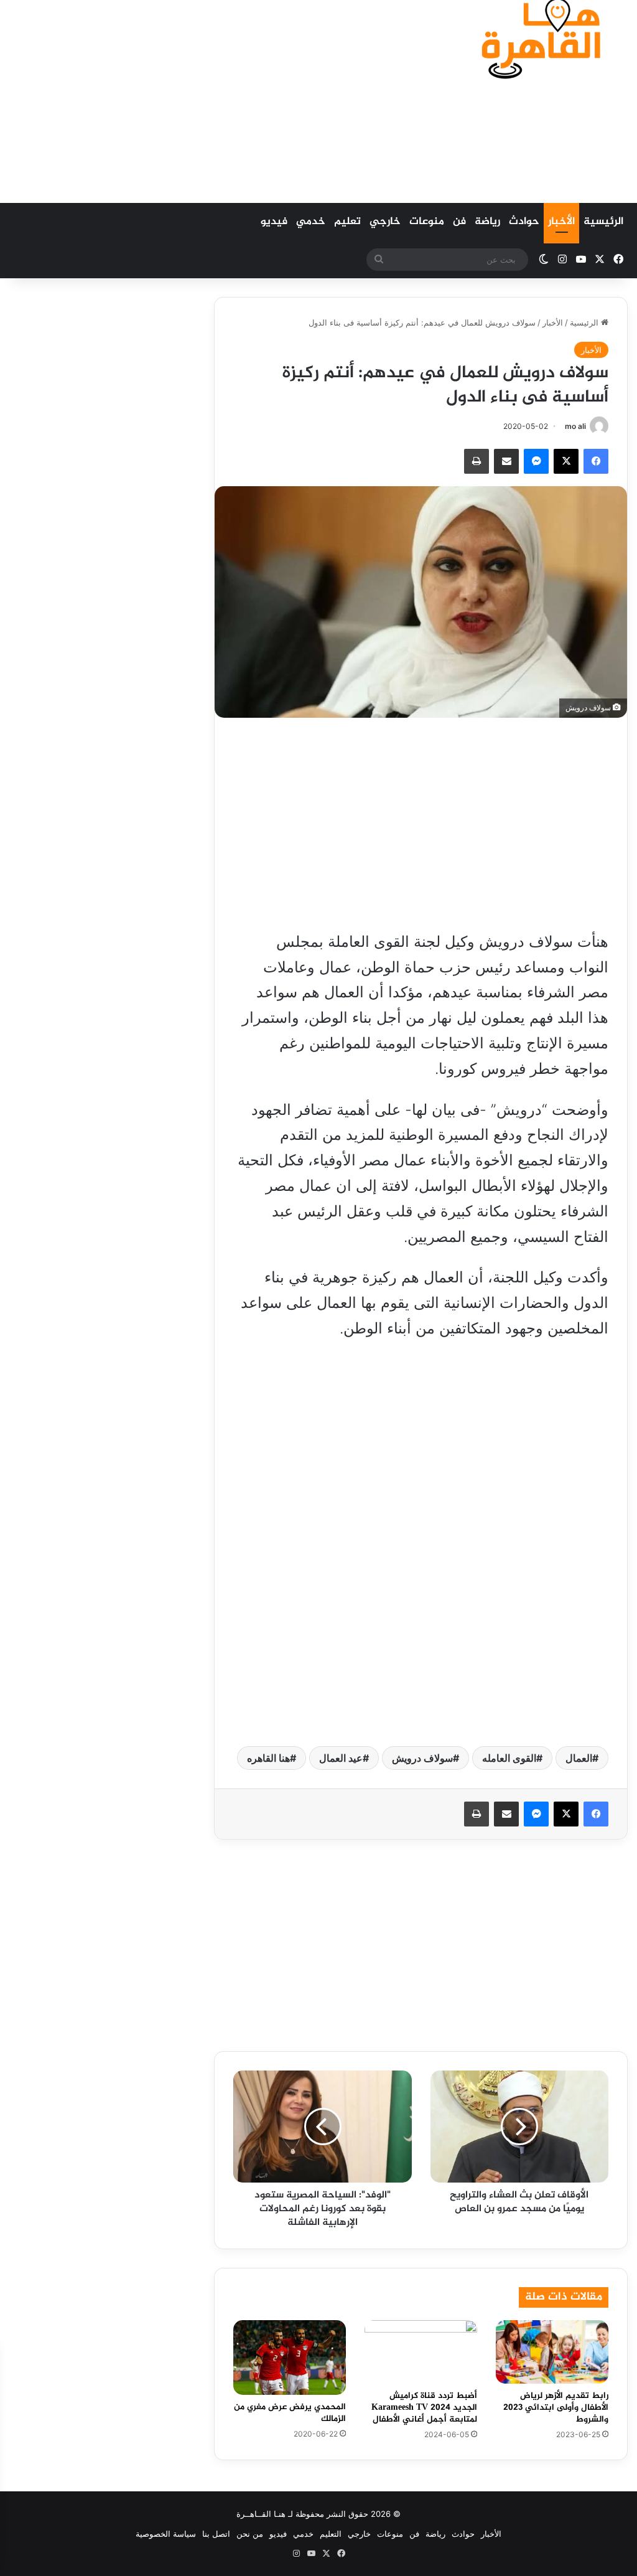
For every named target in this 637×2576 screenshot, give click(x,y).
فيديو (274, 222)
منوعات (427, 222)
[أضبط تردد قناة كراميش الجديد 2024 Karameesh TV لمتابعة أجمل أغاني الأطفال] (421, 2352)
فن (459, 222)
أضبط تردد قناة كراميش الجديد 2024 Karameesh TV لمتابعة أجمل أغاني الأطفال (424, 2408)
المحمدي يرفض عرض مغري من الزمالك (290, 2413)
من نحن (250, 2534)
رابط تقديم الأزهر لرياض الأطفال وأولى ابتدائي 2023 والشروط (556, 2408)
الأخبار (561, 222)
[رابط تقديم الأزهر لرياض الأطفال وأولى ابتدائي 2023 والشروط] (552, 2352)
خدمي (311, 222)
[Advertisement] (208, 100)
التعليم (331, 2534)
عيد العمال (341, 1758)
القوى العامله (509, 1758)
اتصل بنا (216, 2534)
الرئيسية (603, 222)
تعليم (347, 222)
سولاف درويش (422, 1758)
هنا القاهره (268, 1758)
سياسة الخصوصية (166, 2534)
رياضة (487, 222)
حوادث (524, 222)
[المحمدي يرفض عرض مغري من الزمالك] (290, 2357)
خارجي (385, 222)
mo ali (575, 426)
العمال (579, 1758)
